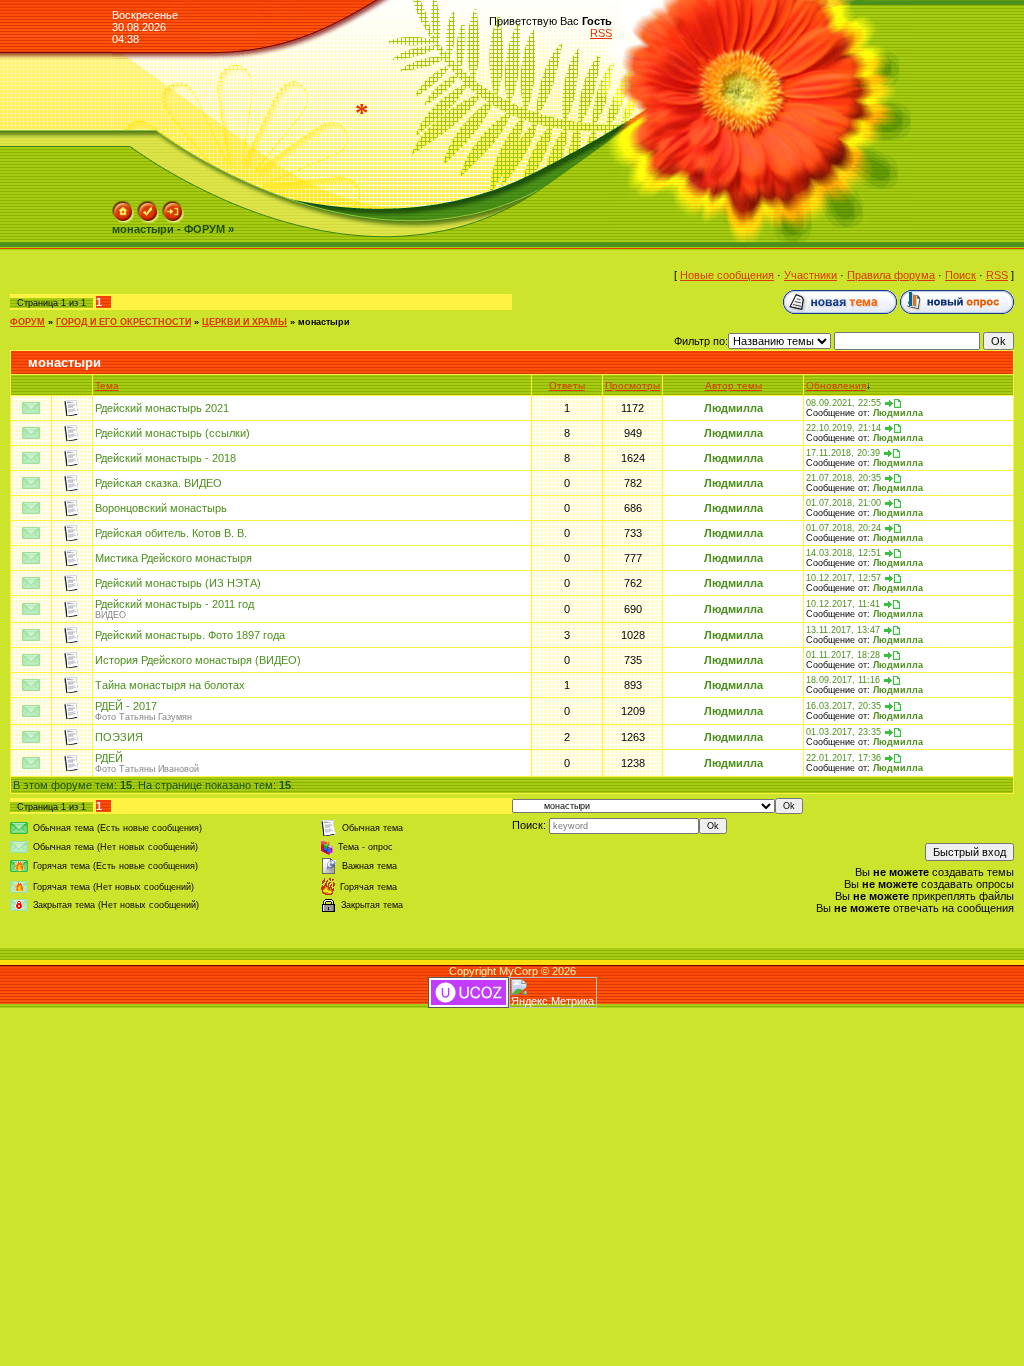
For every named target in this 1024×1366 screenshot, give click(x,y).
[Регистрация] (148, 207)
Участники (810, 275)
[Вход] (173, 207)
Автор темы (733, 385)
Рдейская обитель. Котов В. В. (171, 533)
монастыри (324, 322)
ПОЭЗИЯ (119, 737)
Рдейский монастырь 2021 (162, 408)
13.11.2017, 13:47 (843, 630)
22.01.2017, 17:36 (843, 758)
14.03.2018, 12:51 (843, 553)
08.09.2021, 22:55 (843, 403)
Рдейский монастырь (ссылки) (172, 433)
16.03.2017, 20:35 (843, 706)
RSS (601, 33)
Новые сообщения (727, 275)
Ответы (567, 385)
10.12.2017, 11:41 (843, 604)
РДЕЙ (109, 758)
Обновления (836, 385)
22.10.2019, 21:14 (843, 428)
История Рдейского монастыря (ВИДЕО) (198, 660)
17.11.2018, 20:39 (843, 453)
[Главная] (123, 207)
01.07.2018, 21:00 (843, 503)
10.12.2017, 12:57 (843, 578)
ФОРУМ (27, 322)
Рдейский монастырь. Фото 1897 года (190, 635)
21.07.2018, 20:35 (843, 478)
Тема (107, 385)
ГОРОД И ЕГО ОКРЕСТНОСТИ (123, 322)
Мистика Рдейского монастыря (173, 558)
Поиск (960, 275)
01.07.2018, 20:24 (843, 528)
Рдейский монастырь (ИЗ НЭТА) (178, 583)
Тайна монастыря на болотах (170, 685)
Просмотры (632, 385)
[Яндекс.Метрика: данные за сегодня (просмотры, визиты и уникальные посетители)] (553, 992)
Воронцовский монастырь (161, 508)
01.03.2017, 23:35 (843, 732)
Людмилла (733, 408)
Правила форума (891, 275)
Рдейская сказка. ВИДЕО (158, 483)
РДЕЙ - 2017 (126, 706)
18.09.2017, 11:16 (843, 680)
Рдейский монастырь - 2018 (165, 458)
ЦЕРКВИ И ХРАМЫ (244, 322)
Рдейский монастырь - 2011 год (174, 604)
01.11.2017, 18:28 (843, 655)
